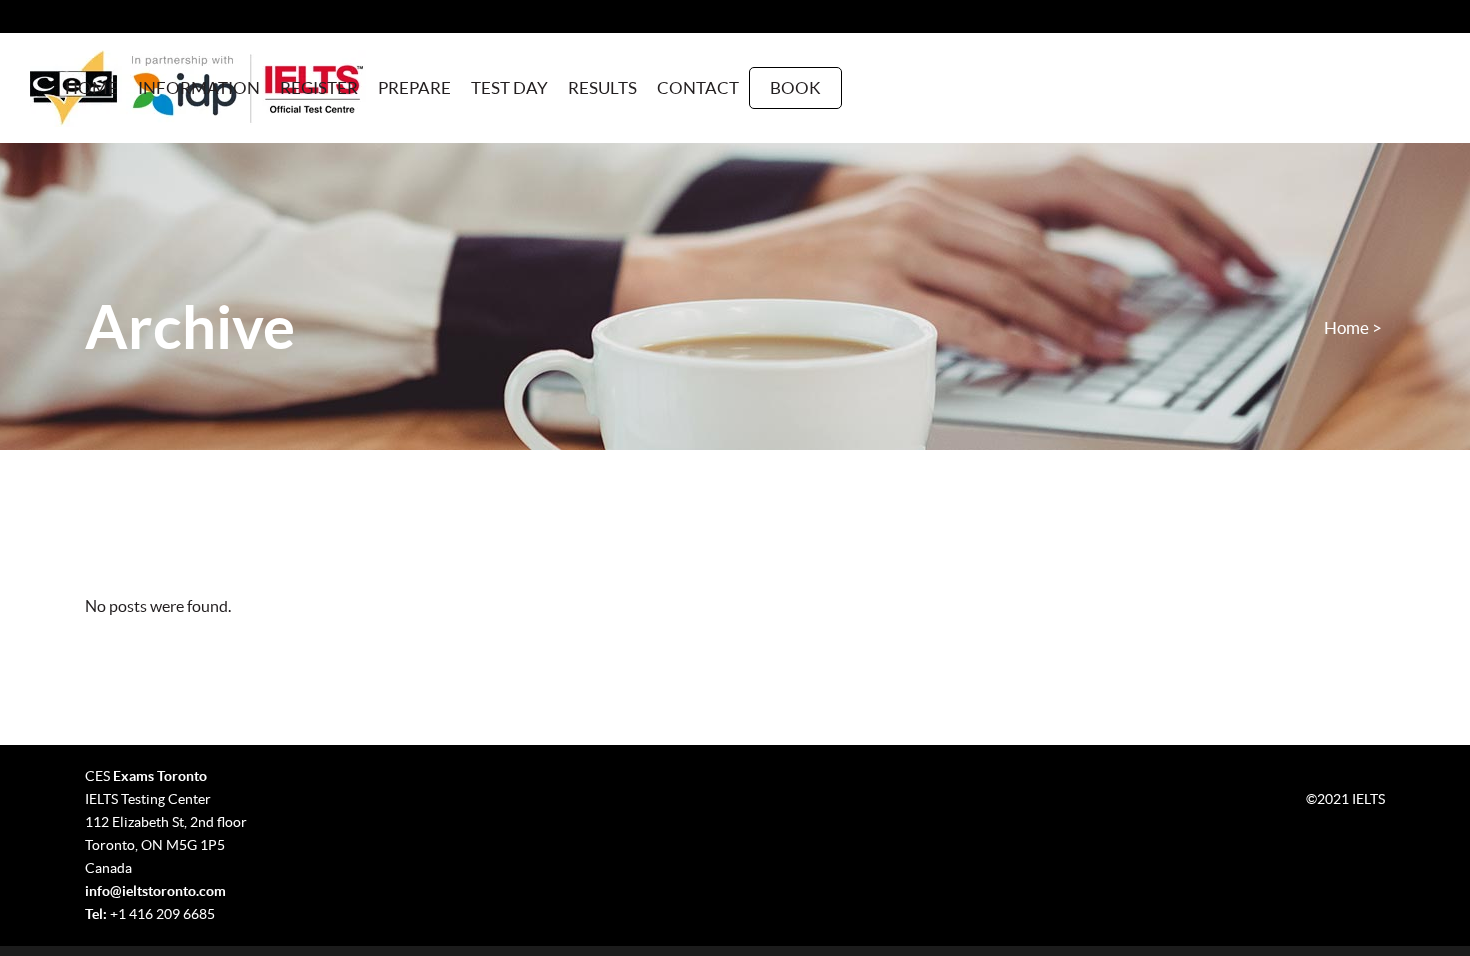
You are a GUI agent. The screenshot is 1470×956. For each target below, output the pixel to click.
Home (1346, 327)
